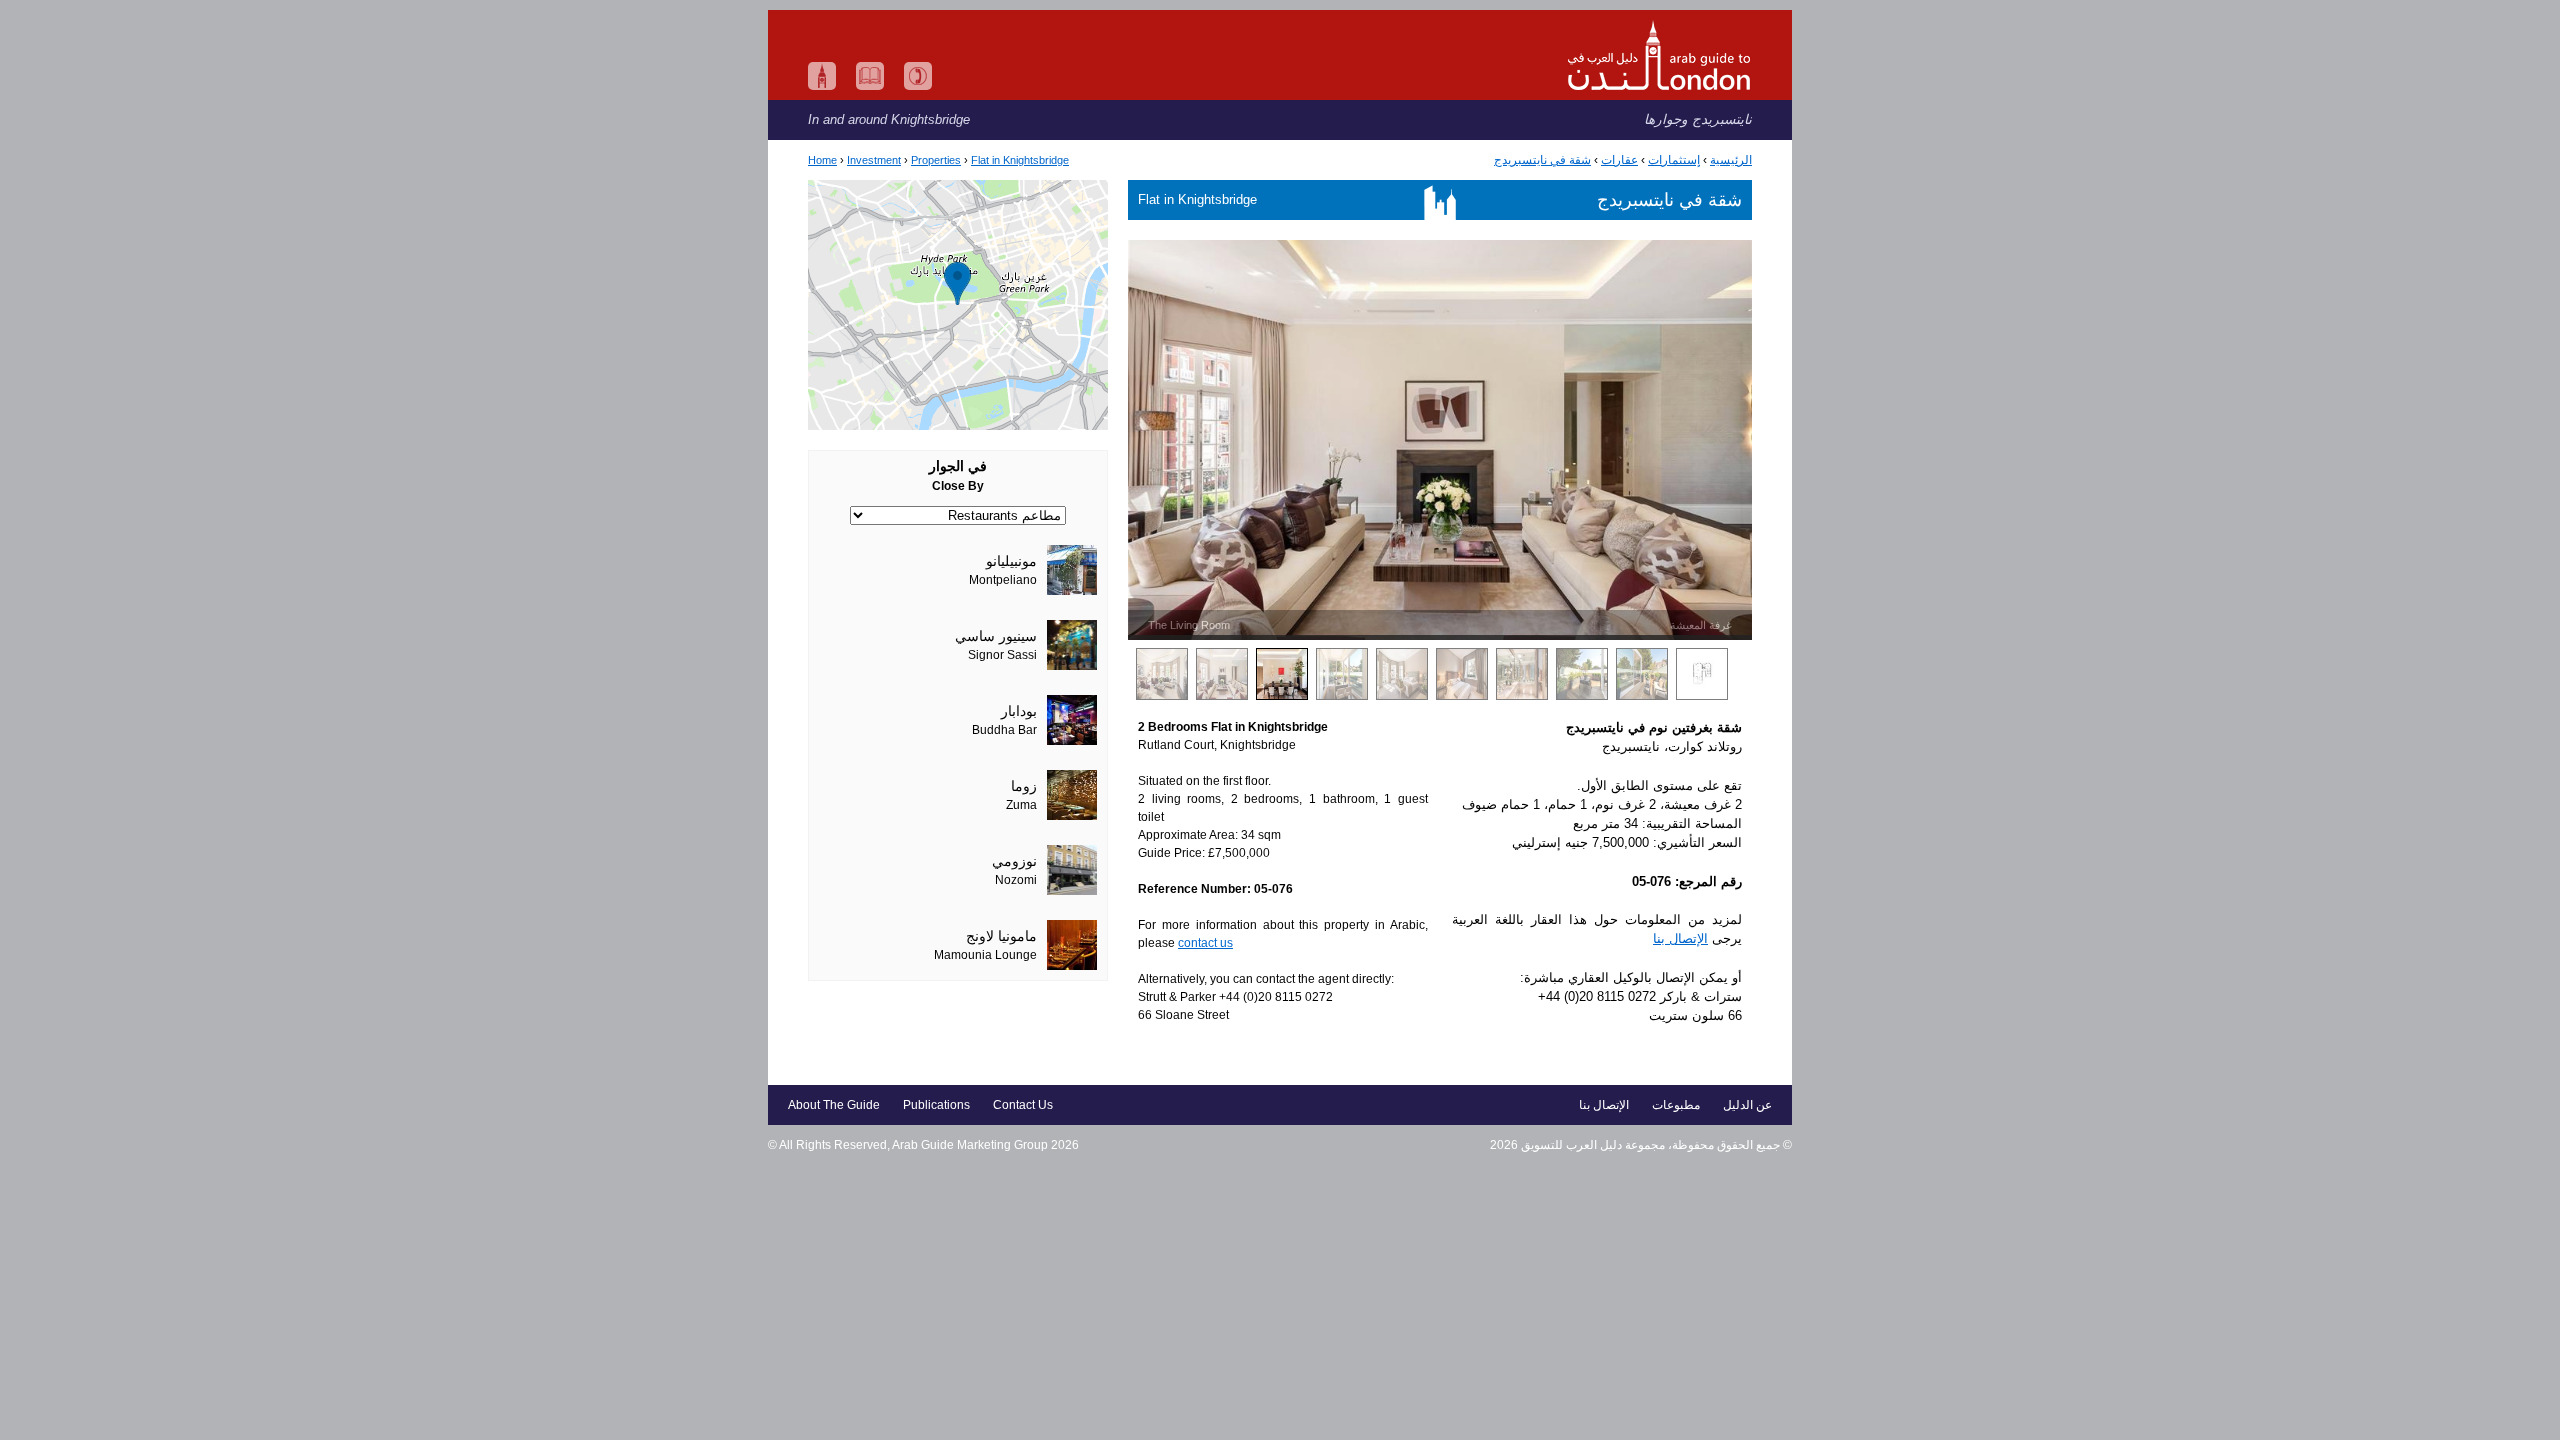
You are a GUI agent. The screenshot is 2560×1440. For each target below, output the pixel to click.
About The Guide (834, 1105)
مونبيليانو (1011, 561)
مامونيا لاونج (1001, 936)
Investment (874, 160)
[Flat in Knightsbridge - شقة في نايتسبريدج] (958, 305)
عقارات (1619, 160)
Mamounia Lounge (985, 955)
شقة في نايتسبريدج (1542, 160)
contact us (1205, 943)
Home (822, 160)
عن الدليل (1747, 1105)
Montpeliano (1003, 580)
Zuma (1021, 805)
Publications (936, 1105)
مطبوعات (1676, 1105)
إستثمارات (1674, 160)
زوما (1024, 786)
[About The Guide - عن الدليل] (822, 76)
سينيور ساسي (996, 636)
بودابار (1019, 711)
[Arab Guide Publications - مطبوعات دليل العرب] (870, 76)
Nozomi (1016, 880)
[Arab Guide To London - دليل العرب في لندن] (1280, 55)
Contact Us (1023, 1105)
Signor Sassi (1002, 655)
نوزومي (1014, 861)
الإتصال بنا (1680, 938)
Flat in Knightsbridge (1020, 160)
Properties (936, 160)
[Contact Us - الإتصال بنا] (918, 76)
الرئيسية (1731, 160)
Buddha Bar (1004, 730)
